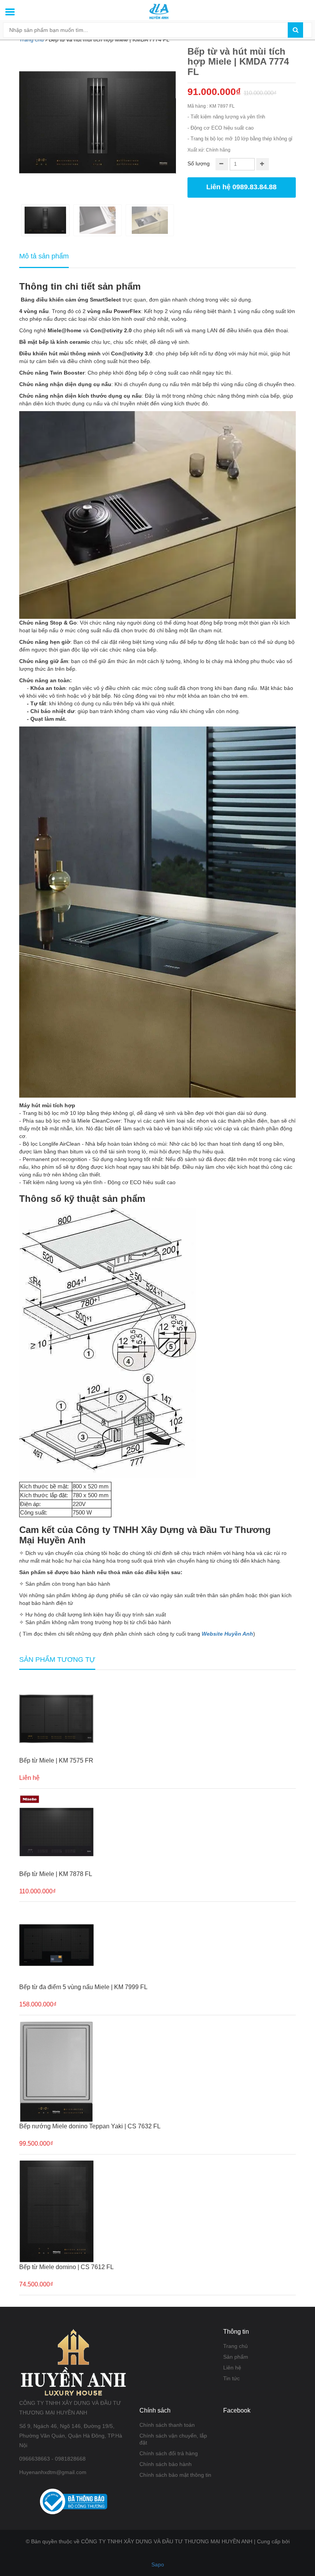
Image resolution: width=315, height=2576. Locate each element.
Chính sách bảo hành (166, 2464)
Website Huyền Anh (227, 1634)
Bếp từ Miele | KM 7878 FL (56, 1874)
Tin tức (231, 2378)
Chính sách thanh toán (167, 2425)
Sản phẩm (236, 2357)
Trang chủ (235, 2346)
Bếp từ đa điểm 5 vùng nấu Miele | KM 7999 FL (83, 1987)
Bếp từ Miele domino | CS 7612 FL (66, 2267)
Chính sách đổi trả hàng (169, 2453)
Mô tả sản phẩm (44, 256)
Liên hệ (232, 2368)
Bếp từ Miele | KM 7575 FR (56, 1760)
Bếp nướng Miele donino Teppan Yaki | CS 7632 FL (90, 2126)
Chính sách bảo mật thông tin (175, 2475)
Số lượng (199, 163)
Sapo (158, 2564)
